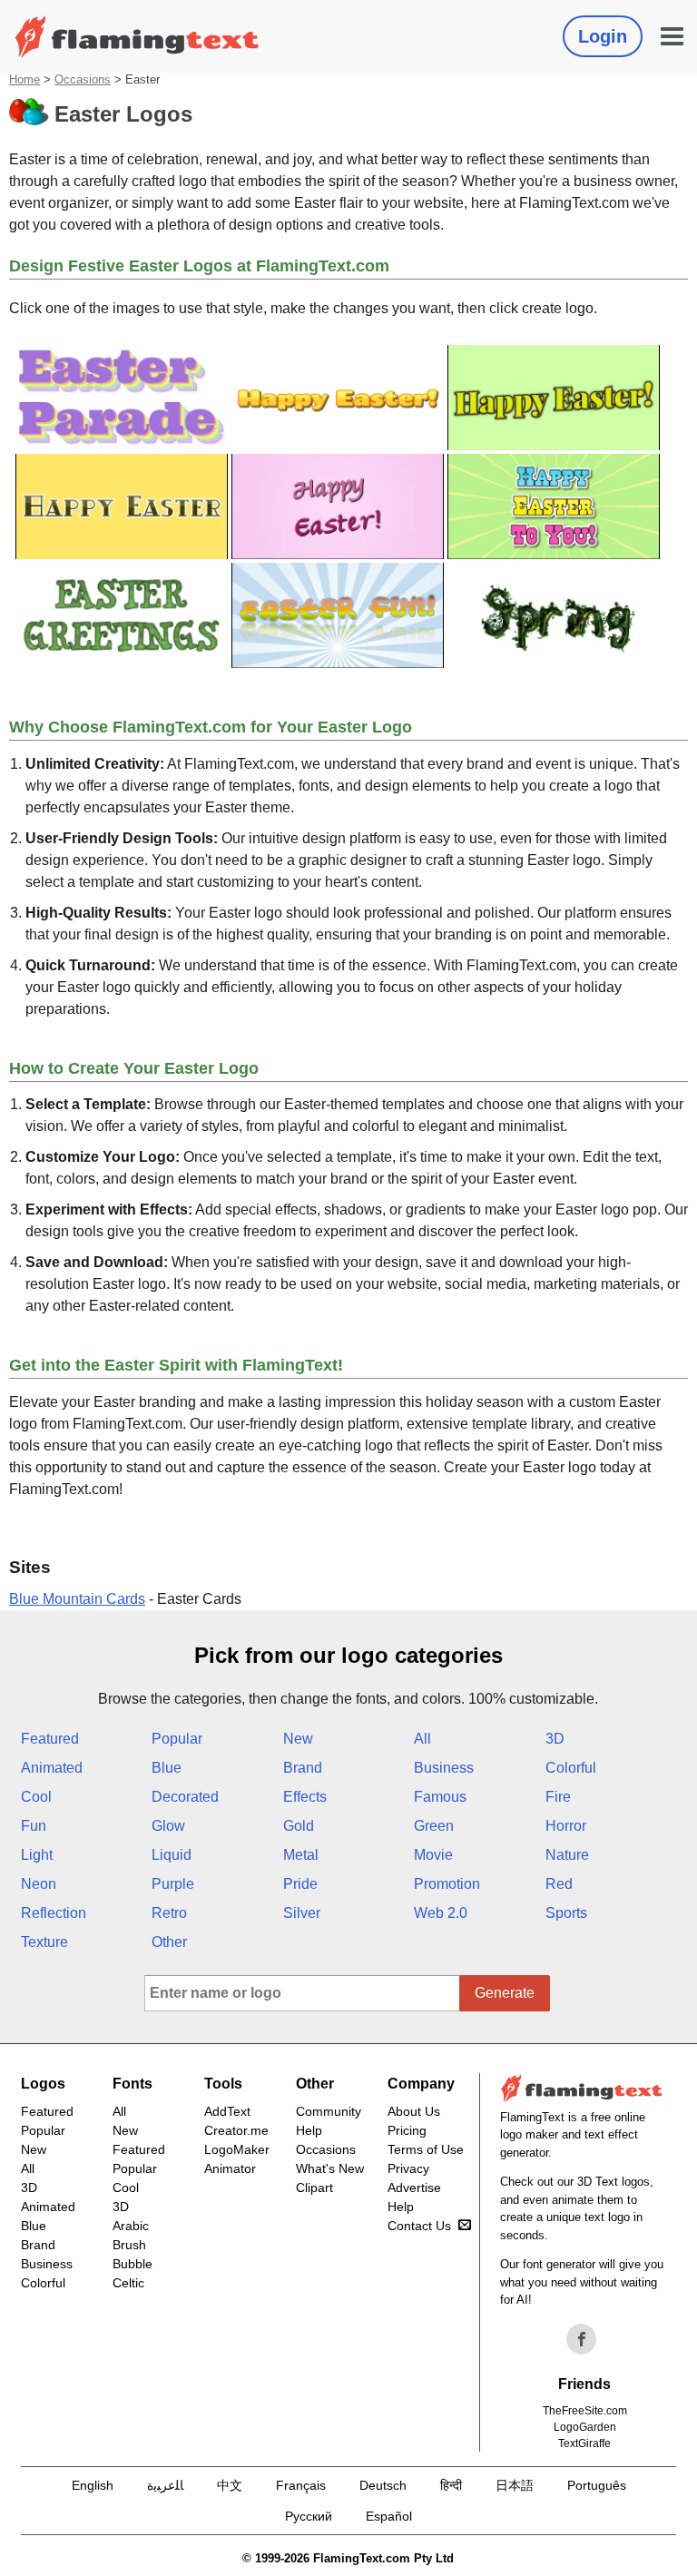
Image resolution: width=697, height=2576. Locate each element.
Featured (50, 1739)
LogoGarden (585, 2427)
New (298, 1739)
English (93, 2485)
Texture (44, 1942)
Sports (566, 1913)
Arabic (131, 2226)
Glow (168, 1826)
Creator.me (236, 2130)
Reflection (54, 1913)
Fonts (133, 2084)
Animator (230, 2168)
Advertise (414, 2188)
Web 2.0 (441, 1913)
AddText (227, 2111)
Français (301, 2485)
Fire (558, 1797)
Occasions (83, 79)
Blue (167, 1768)
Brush (129, 2245)
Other (169, 1942)
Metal (301, 1855)
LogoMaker (237, 2149)
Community (329, 2111)
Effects (305, 1797)
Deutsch (383, 2485)
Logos (43, 2084)
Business (444, 1768)
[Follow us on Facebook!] (582, 2339)
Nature (567, 1855)
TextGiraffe (584, 2443)
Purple (173, 1884)
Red (559, 1884)
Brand (303, 1768)
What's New (330, 2168)
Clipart (314, 2188)
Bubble (133, 2264)
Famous (440, 1797)
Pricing (407, 2130)
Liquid (172, 1855)
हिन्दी (451, 2485)
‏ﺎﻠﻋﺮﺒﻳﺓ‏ (165, 2485)
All (422, 1739)
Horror (566, 1826)
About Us (414, 2111)
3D (555, 1739)
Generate (505, 1993)
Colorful (571, 1768)
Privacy (408, 2168)
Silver (302, 1913)
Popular (177, 1739)
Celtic (128, 2283)
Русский (309, 2516)
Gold (299, 1826)
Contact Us (419, 2226)
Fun (34, 1826)
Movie (433, 1855)
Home (25, 79)
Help (309, 2130)
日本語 (515, 2485)
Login (603, 36)
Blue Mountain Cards (77, 1599)
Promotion (447, 1884)
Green (434, 1826)
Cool (36, 1797)
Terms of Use (426, 2149)
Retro (169, 1913)
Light (37, 1855)
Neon (39, 1884)
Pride (300, 1884)
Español (389, 2516)
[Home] (137, 36)
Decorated (185, 1797)
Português (597, 2485)
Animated (52, 1768)
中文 (230, 2485)
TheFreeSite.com (585, 2411)
